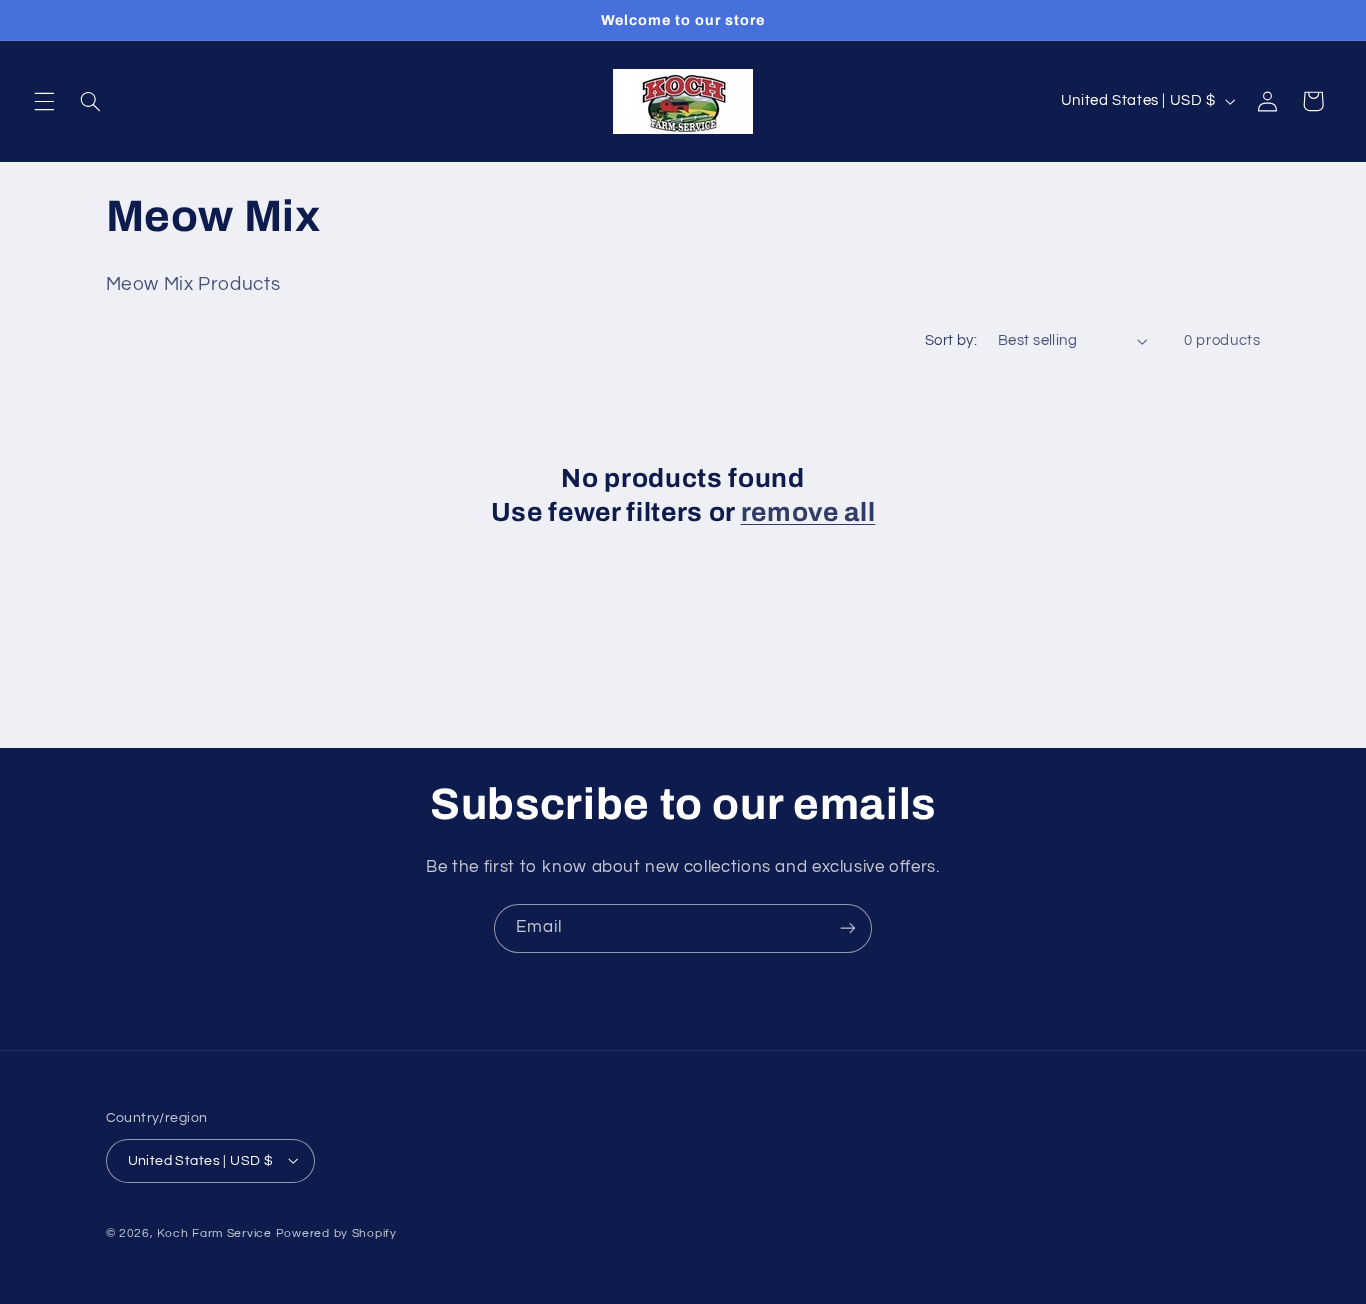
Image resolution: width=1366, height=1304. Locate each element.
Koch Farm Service (214, 1232)
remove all (808, 512)
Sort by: (951, 340)
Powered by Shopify (336, 1232)
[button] (44, 101)
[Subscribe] (848, 928)
